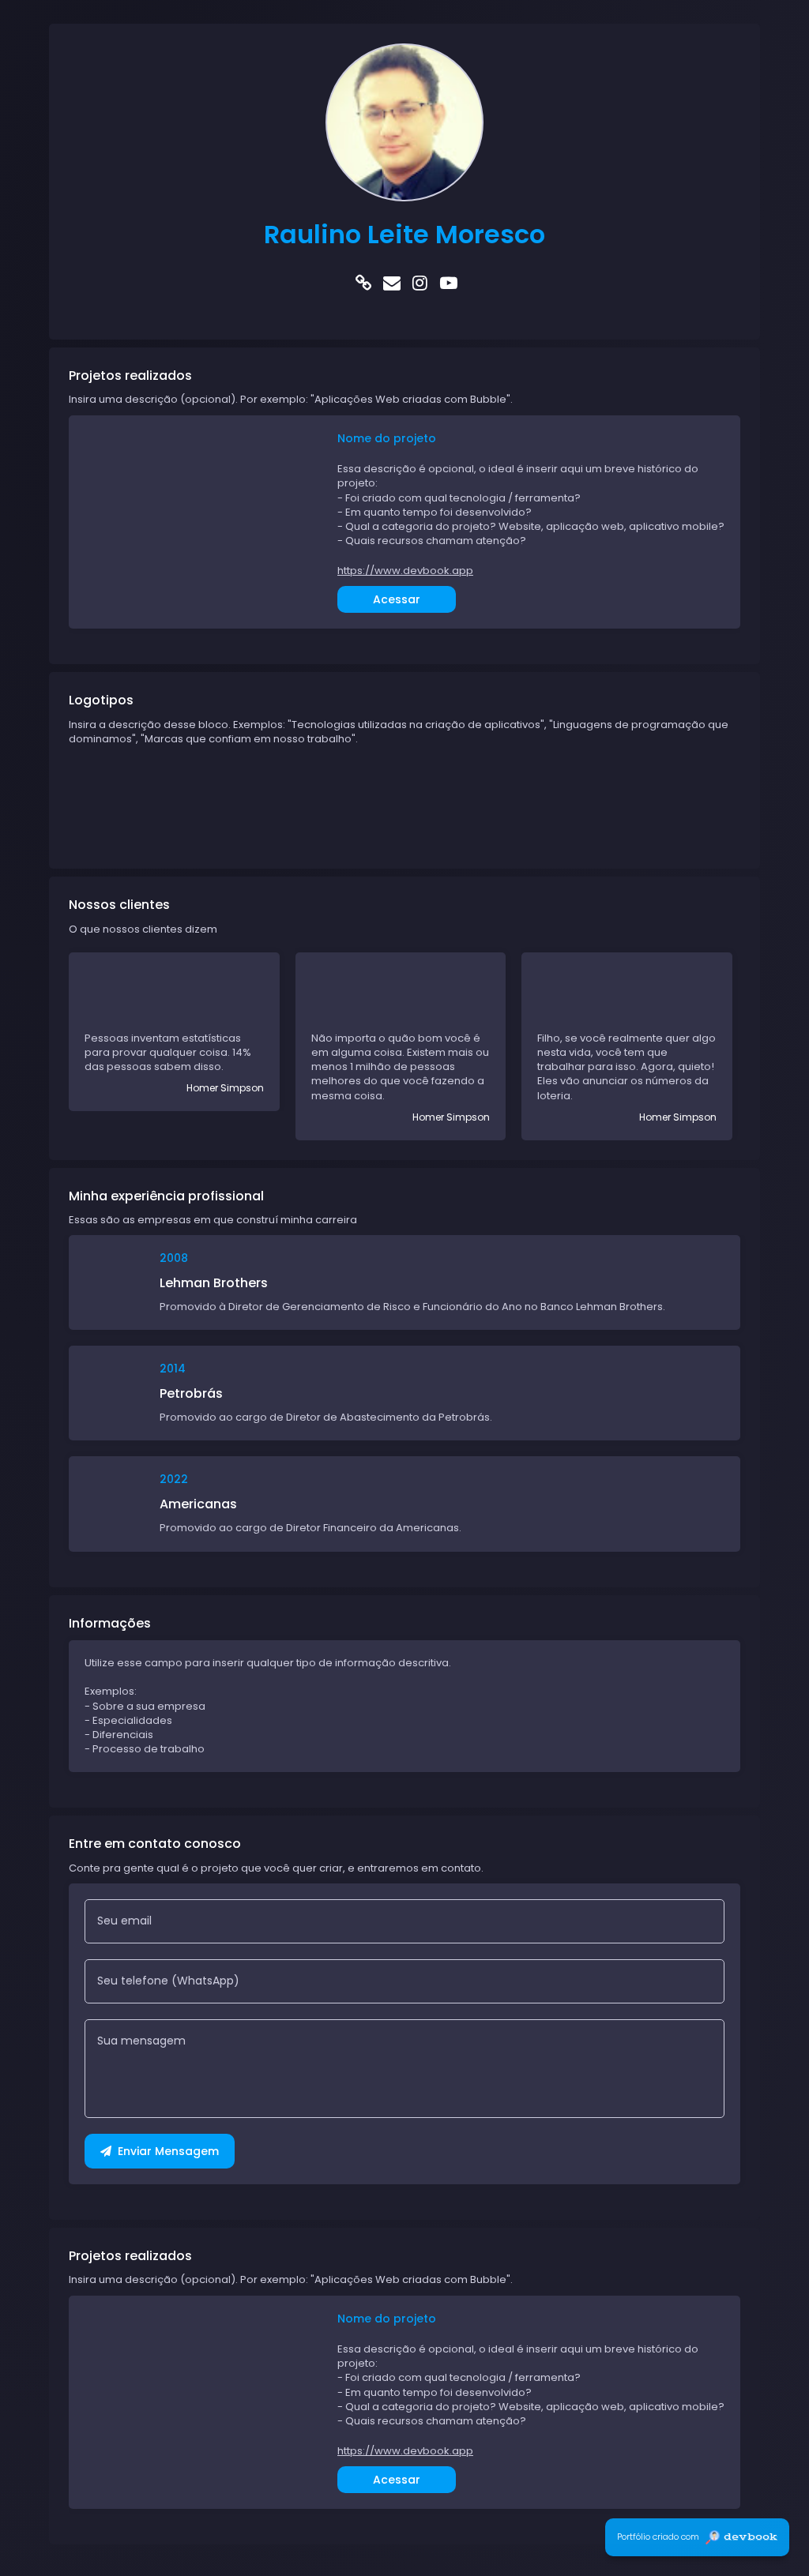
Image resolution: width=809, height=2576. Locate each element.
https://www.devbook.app (405, 571)
